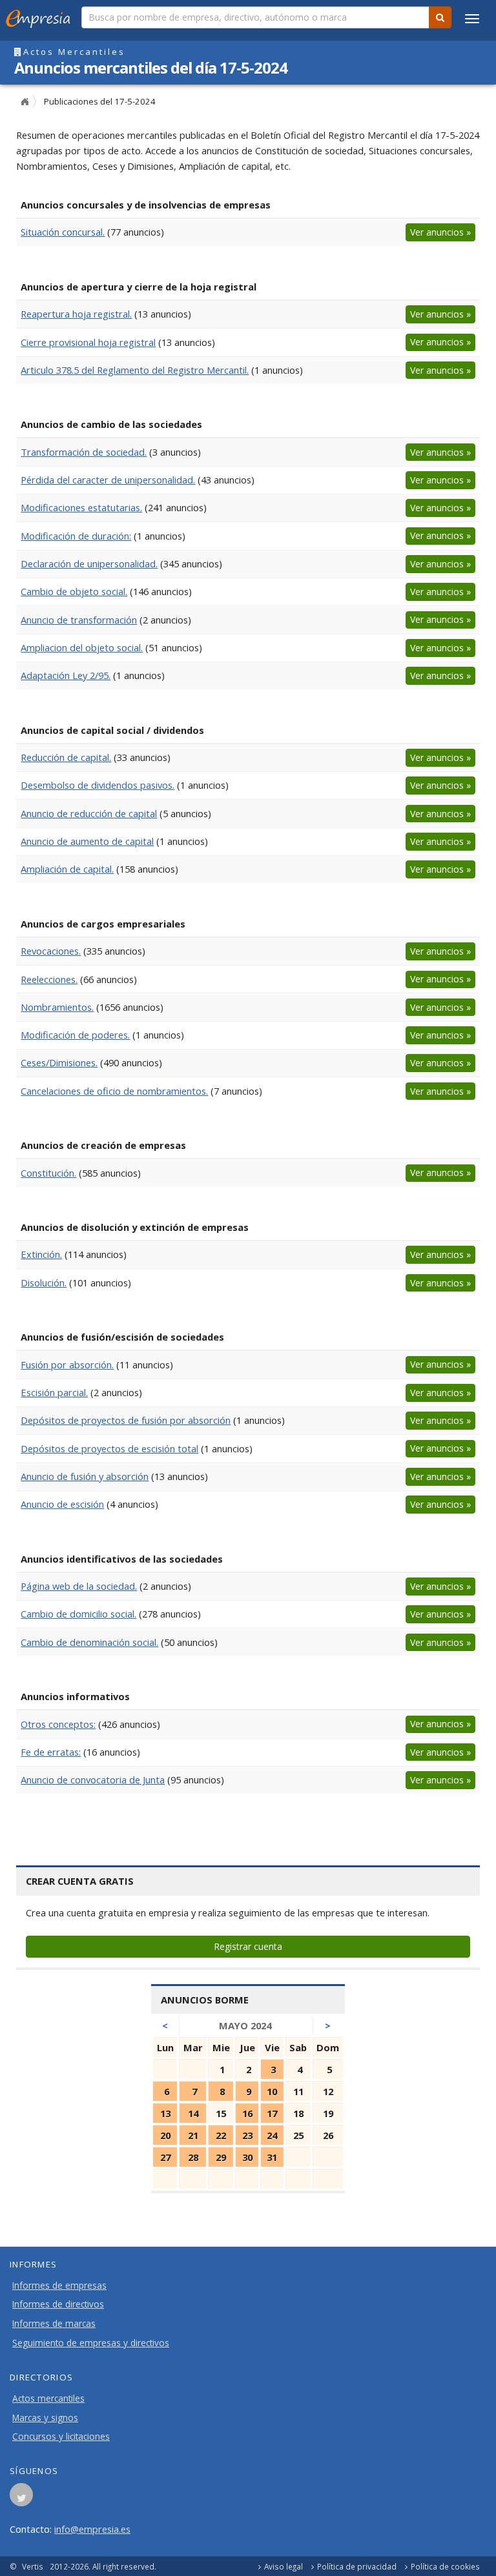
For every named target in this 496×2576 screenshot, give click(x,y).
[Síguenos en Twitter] (21, 2499)
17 (272, 2113)
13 (165, 2113)
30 (247, 2157)
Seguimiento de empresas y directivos (91, 2343)
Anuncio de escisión (62, 1504)
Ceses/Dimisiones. (59, 1062)
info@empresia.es (92, 2529)
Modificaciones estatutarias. (81, 507)
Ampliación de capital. (67, 869)
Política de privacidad (357, 2566)
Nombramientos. (57, 1007)
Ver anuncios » (440, 232)
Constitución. (48, 1173)
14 (193, 2113)
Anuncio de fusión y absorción (85, 1476)
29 (221, 2157)
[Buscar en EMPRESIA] (440, 17)
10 (272, 2091)
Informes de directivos (58, 2304)
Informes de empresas (59, 2286)
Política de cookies (445, 2566)
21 (193, 2135)
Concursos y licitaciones (61, 2437)
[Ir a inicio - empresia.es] (41, 16)
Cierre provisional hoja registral (88, 342)
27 (165, 2157)
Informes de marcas (54, 2324)
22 (221, 2135)
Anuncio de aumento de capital (87, 841)
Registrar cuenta (248, 1946)
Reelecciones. (49, 979)
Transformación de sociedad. (84, 452)
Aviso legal (284, 2566)
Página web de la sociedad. (79, 1586)
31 (272, 2157)
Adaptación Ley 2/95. (66, 675)
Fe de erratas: (51, 1752)
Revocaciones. (51, 951)
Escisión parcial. (54, 1392)
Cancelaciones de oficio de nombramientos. (114, 1091)
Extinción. (41, 1254)
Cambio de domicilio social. (78, 1614)
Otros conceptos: (58, 1724)
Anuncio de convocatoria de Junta (93, 1780)
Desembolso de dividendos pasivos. (98, 785)
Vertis (33, 2566)
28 (193, 2157)
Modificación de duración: (76, 536)
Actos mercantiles (48, 2399)
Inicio (25, 102)
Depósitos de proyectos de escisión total (109, 1448)
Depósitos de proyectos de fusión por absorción (126, 1420)
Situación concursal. (63, 232)
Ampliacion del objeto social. (82, 647)
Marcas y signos (45, 2418)
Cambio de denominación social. (89, 1642)
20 (165, 2135)
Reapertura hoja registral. (76, 314)
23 (247, 2135)
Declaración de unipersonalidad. (89, 563)
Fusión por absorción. (67, 1364)
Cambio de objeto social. (74, 591)
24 (272, 2135)
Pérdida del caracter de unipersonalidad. (108, 480)
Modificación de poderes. (75, 1035)
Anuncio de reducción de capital (89, 813)
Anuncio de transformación (79, 620)
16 (247, 2113)
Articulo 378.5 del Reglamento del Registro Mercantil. (135, 370)
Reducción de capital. (66, 757)
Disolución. (44, 1283)
